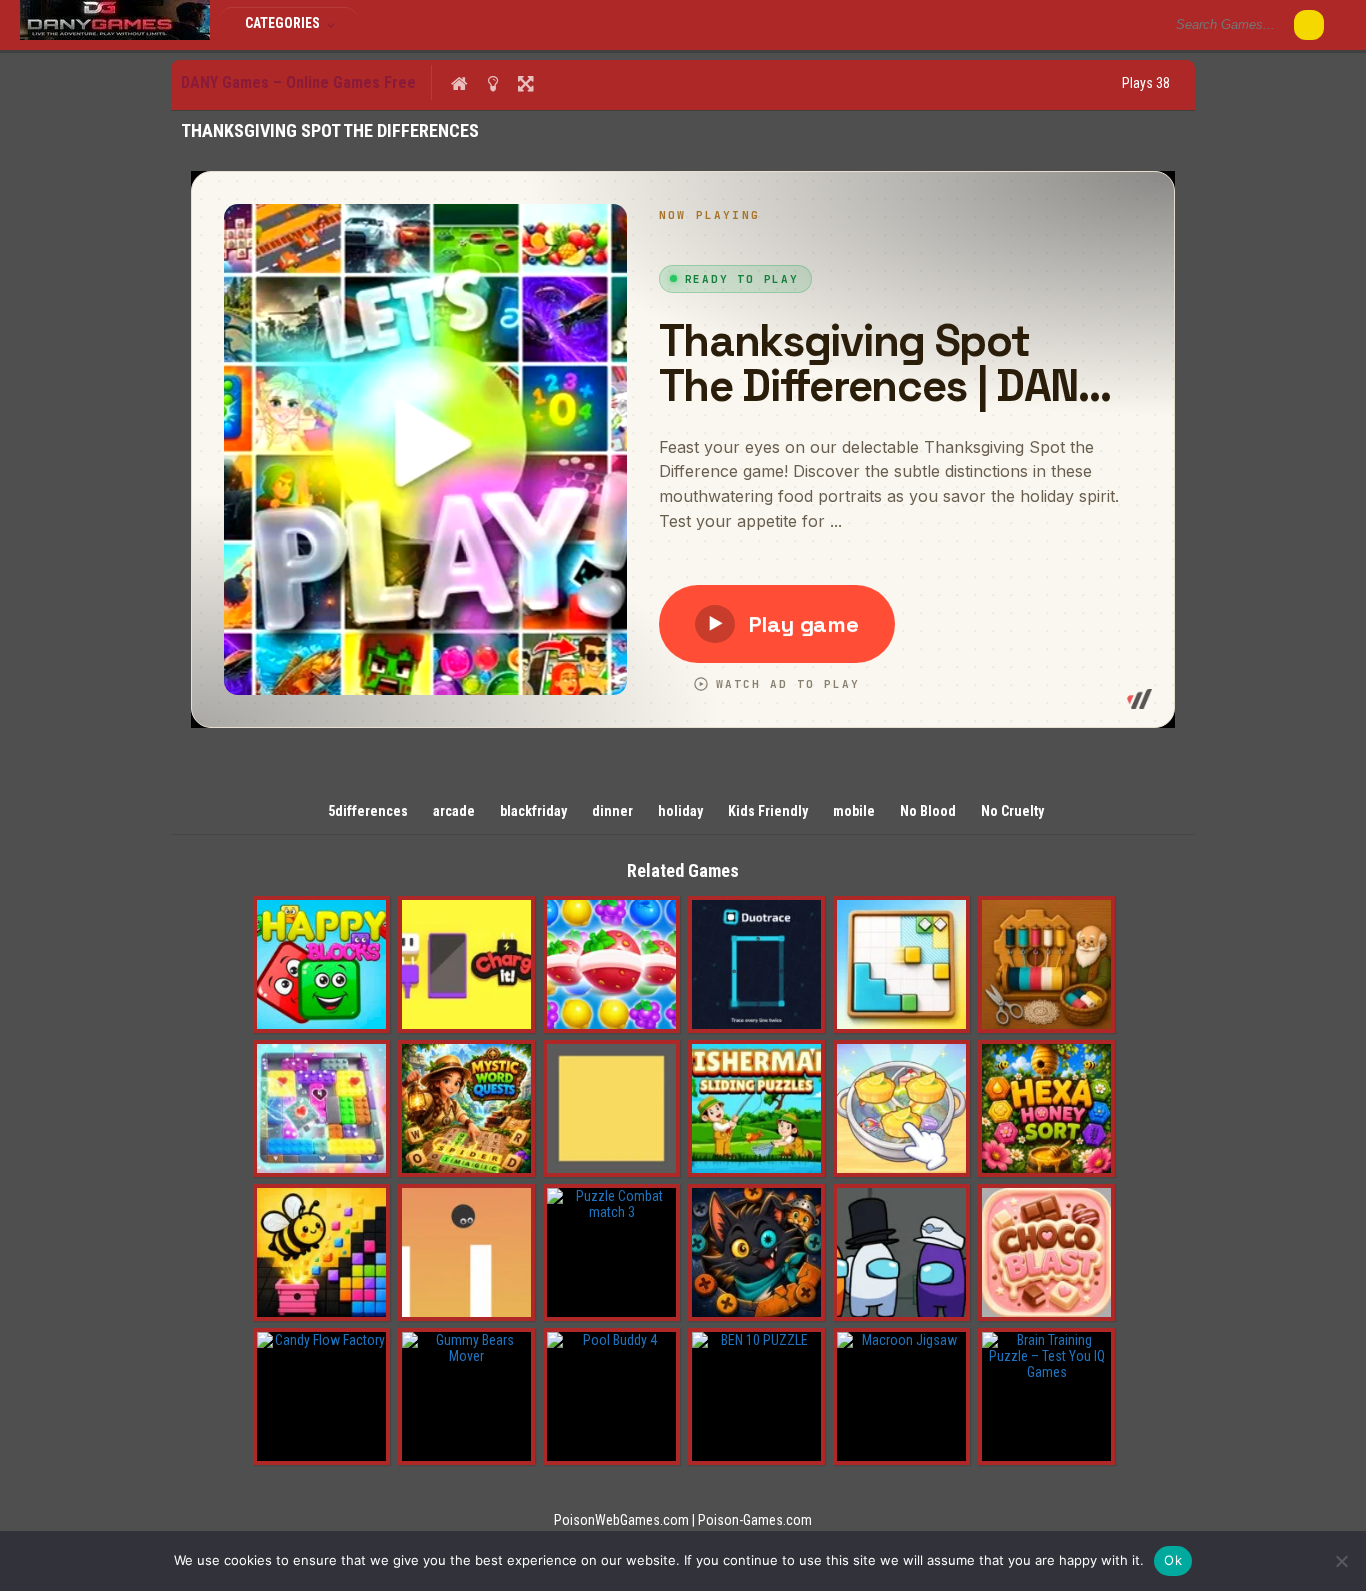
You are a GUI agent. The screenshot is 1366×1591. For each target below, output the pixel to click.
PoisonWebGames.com (621, 1520)
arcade (454, 811)
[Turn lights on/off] (492, 83)
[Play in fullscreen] (525, 83)
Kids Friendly (768, 811)
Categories (284, 23)
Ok (1173, 1560)
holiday (680, 811)
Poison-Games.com (755, 1520)
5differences (368, 811)
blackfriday (533, 811)
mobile (854, 811)
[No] (1341, 1561)
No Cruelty (1012, 811)
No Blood (928, 811)
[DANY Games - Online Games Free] (115, 35)
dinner (612, 811)
